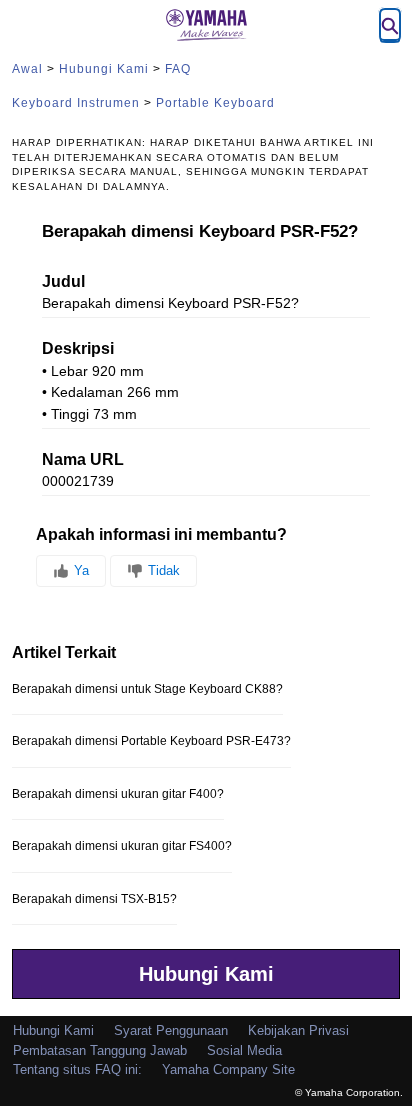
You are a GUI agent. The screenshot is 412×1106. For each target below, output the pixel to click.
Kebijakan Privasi (298, 1030)
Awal (27, 69)
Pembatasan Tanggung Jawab (100, 1050)
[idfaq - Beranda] (206, 25)
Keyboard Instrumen (76, 103)
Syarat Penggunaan (171, 1030)
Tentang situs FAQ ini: (77, 1069)
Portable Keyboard (215, 103)
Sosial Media (244, 1050)
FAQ (178, 69)
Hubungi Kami (104, 69)
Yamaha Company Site (228, 1069)
